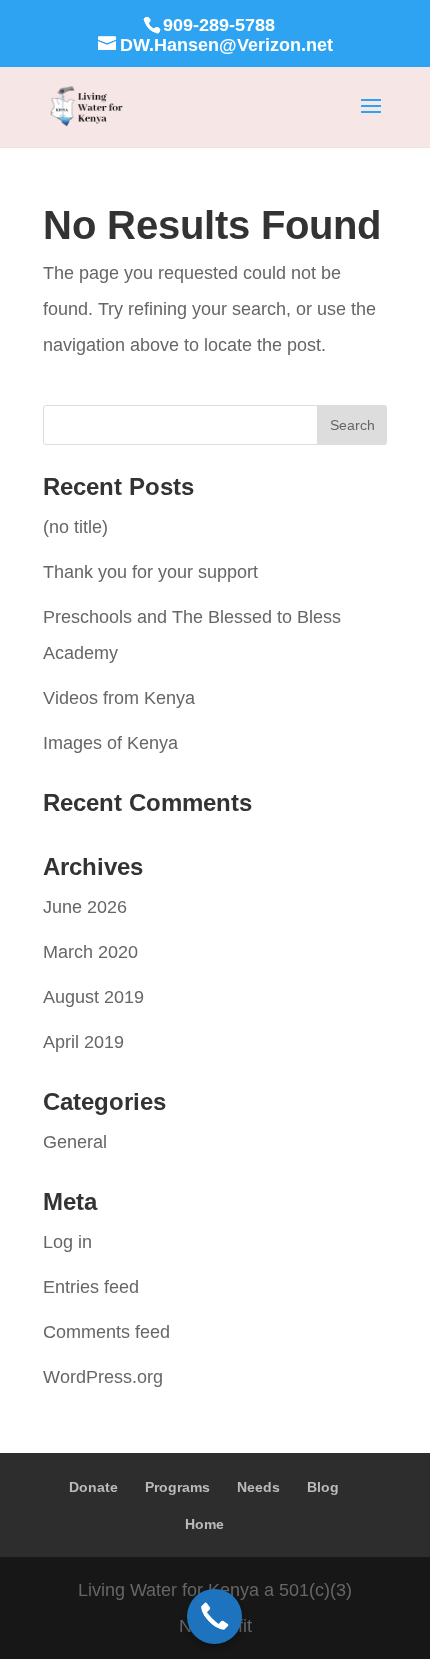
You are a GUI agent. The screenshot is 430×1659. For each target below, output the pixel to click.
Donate (93, 1487)
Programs (177, 1487)
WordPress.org (103, 1377)
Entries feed (91, 1287)
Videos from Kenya (119, 698)
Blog (323, 1487)
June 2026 (85, 907)
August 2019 (93, 997)
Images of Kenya (110, 743)
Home (204, 1524)
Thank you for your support (150, 572)
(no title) (75, 527)
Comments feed (106, 1332)
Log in (67, 1242)
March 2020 (90, 952)
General (75, 1142)
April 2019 (83, 1042)
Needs (258, 1487)
